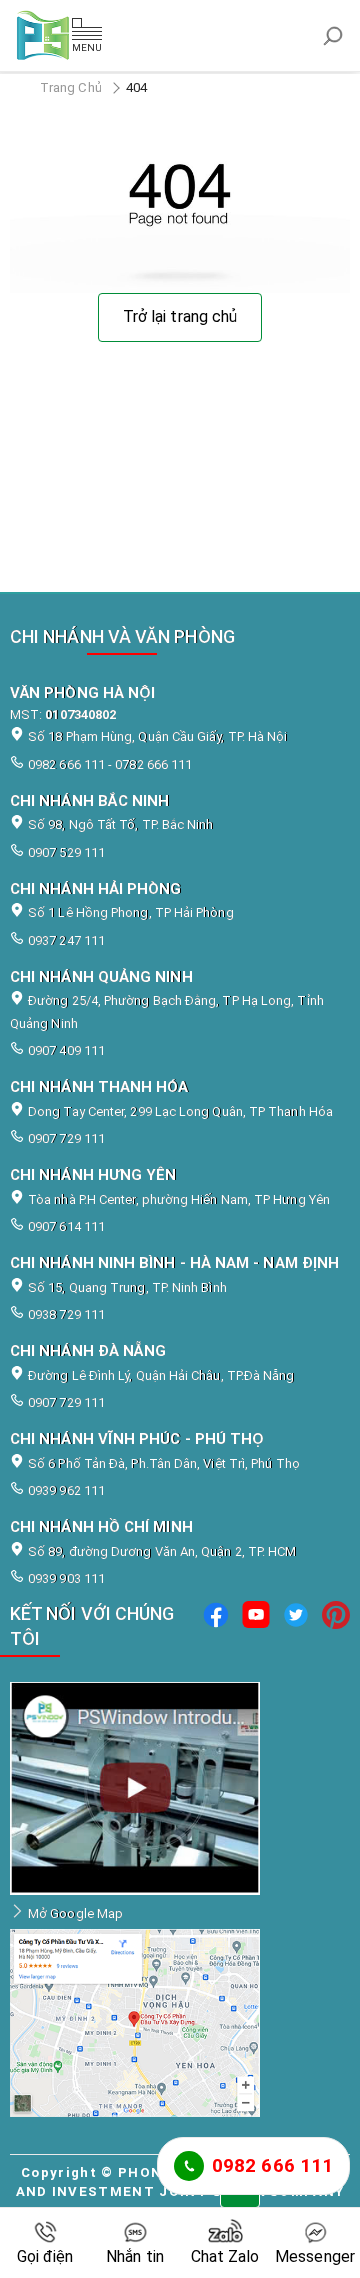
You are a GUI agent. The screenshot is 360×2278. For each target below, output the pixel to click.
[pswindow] (216, 1626)
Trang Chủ (71, 87)
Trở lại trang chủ (180, 316)
